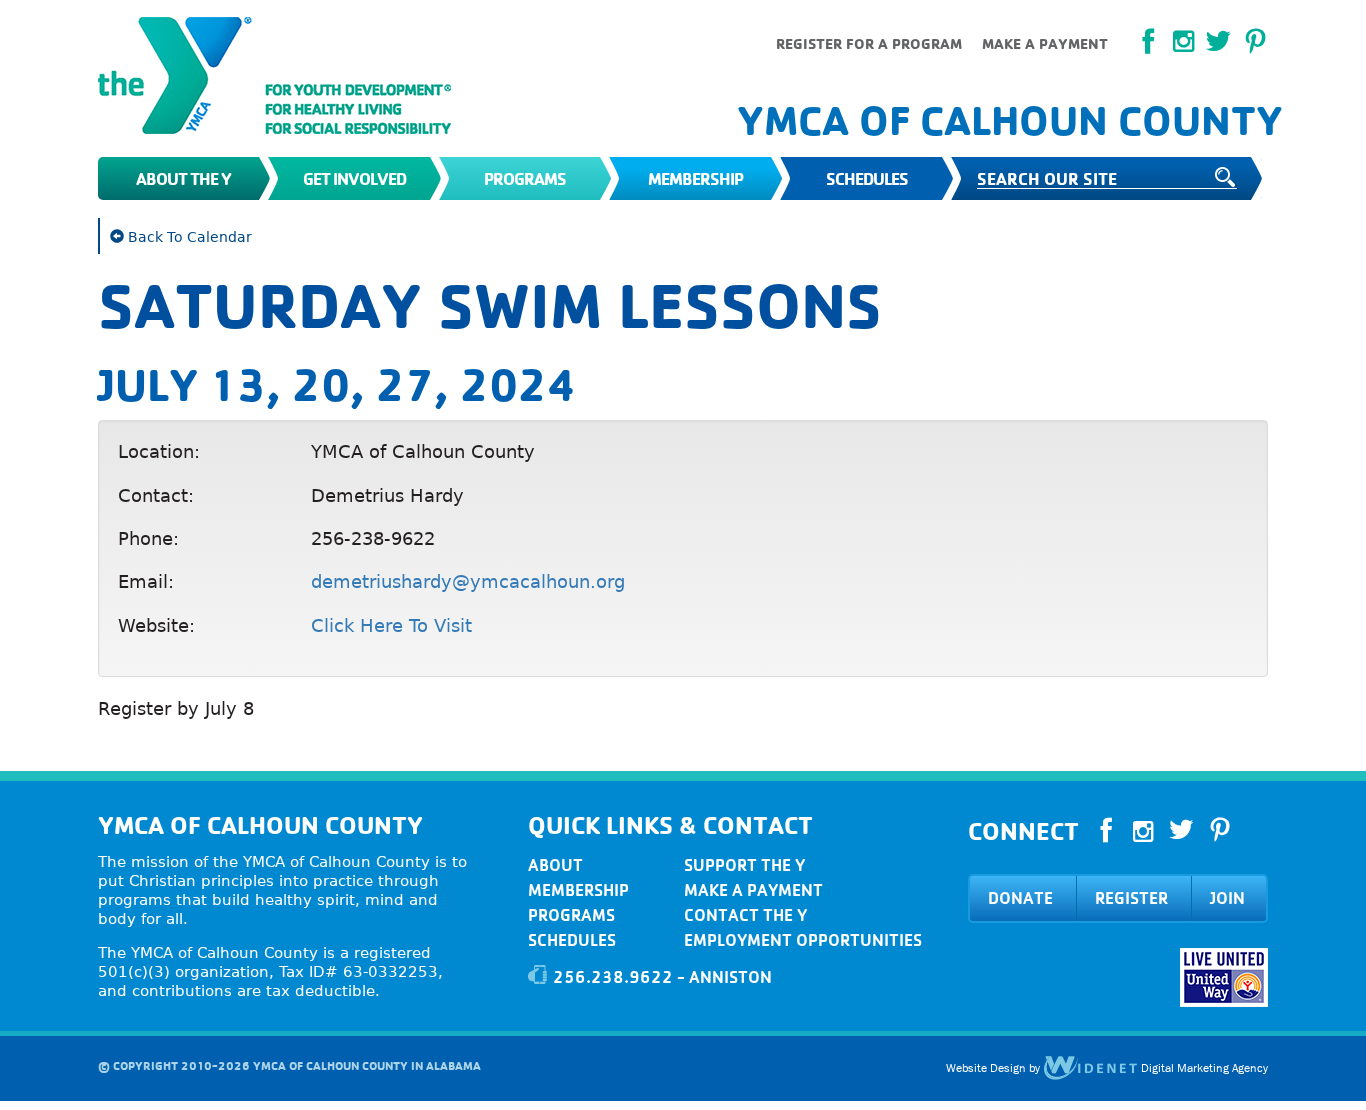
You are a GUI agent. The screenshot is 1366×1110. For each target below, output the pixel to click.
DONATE (1020, 898)
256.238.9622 (613, 977)
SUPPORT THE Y (744, 865)
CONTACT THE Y (745, 915)
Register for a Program (869, 43)
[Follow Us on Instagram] (1183, 41)
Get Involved (354, 178)
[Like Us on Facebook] (1148, 42)
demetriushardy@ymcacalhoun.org (468, 581)
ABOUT (555, 865)
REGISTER (1131, 898)
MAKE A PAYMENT (753, 890)
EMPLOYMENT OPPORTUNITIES (803, 940)
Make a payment (1045, 43)
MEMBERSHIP (578, 890)
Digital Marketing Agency (1203, 1068)
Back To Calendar (188, 237)
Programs (525, 178)
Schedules (867, 178)
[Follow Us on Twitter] (1218, 42)
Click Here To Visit (391, 625)
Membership (695, 178)
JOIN (1227, 898)
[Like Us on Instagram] (1143, 832)
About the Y (183, 178)
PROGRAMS (571, 915)
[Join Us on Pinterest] (1255, 42)
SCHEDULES (572, 940)
